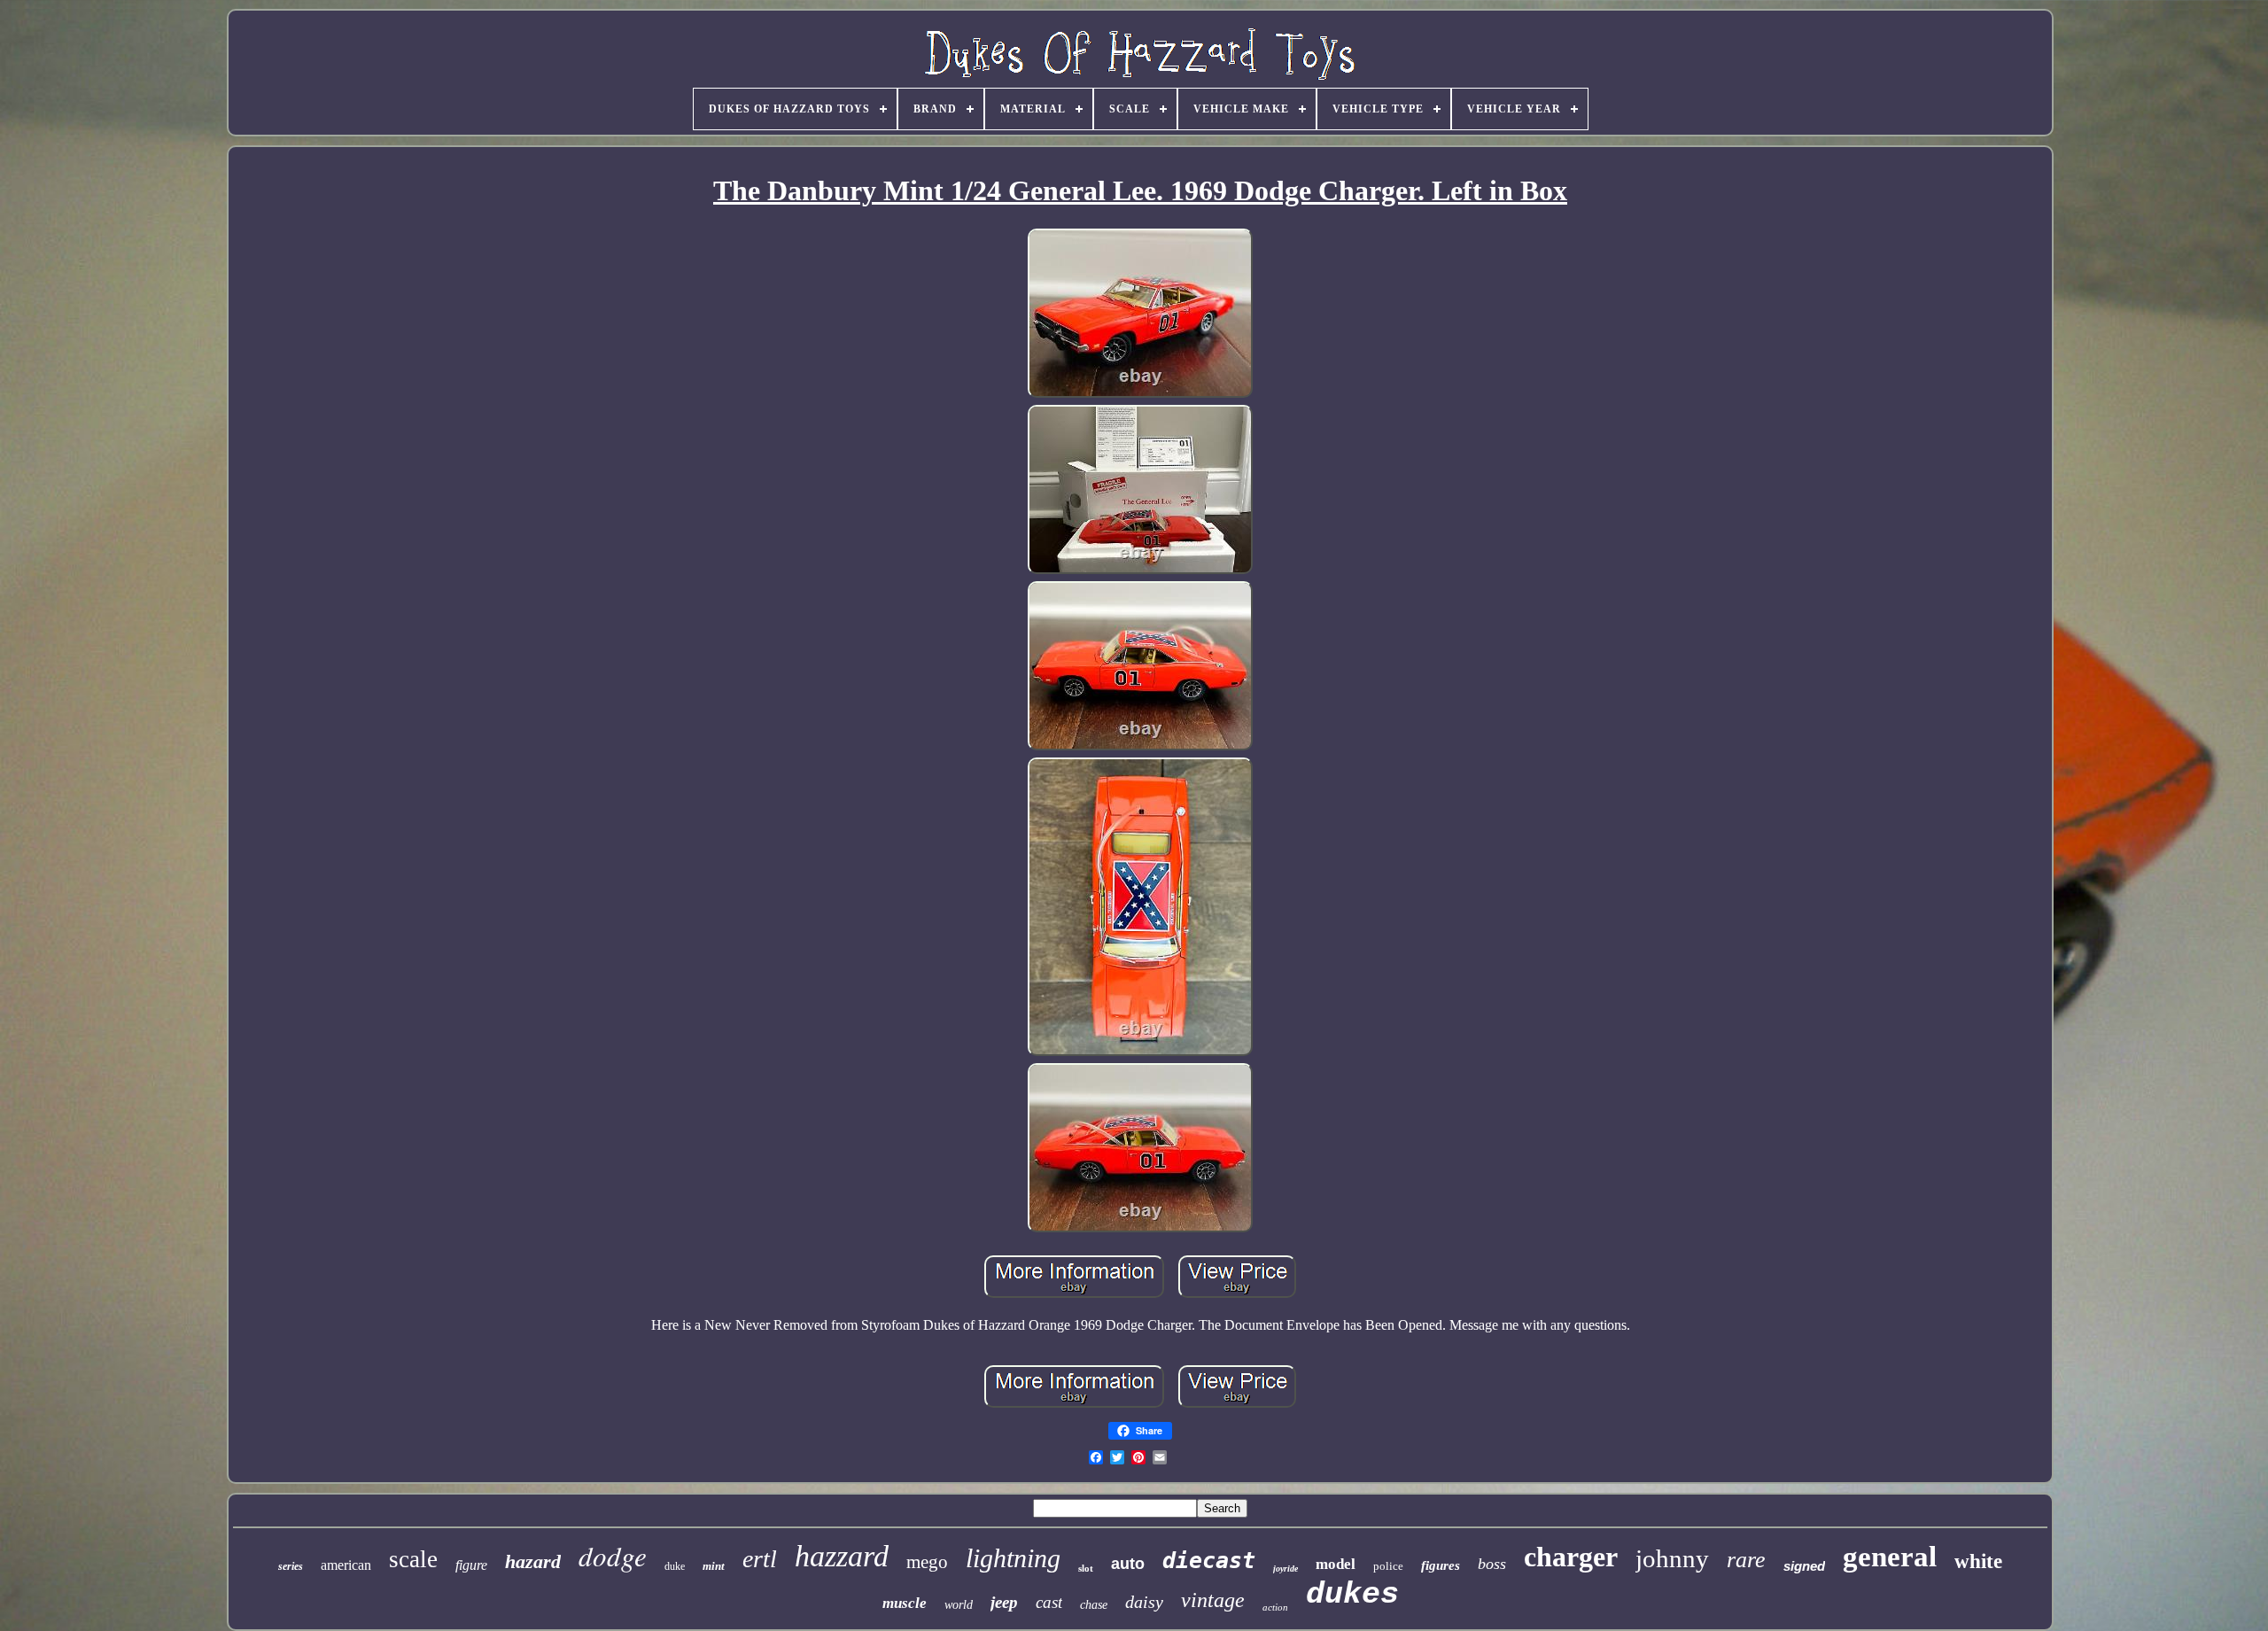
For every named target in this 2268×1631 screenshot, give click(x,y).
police (1388, 1566)
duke (675, 1566)
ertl (760, 1559)
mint (714, 1566)
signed (1804, 1566)
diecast (1209, 1561)
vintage (1213, 1600)
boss (1492, 1564)
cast (1049, 1602)
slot (1086, 1568)
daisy (1144, 1602)
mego (927, 1562)
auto (1128, 1564)
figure (471, 1565)
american (346, 1565)
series (291, 1566)
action (1275, 1607)
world (959, 1605)
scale (413, 1559)
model (1336, 1564)
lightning (1013, 1558)
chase (1094, 1605)
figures (1441, 1565)
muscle (905, 1603)
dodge (613, 1555)
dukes (1352, 1595)
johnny (1672, 1558)
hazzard (842, 1556)
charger (1571, 1557)
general (1890, 1557)
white (1978, 1561)
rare (1746, 1560)
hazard (533, 1561)
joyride (1285, 1569)
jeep (1004, 1602)
